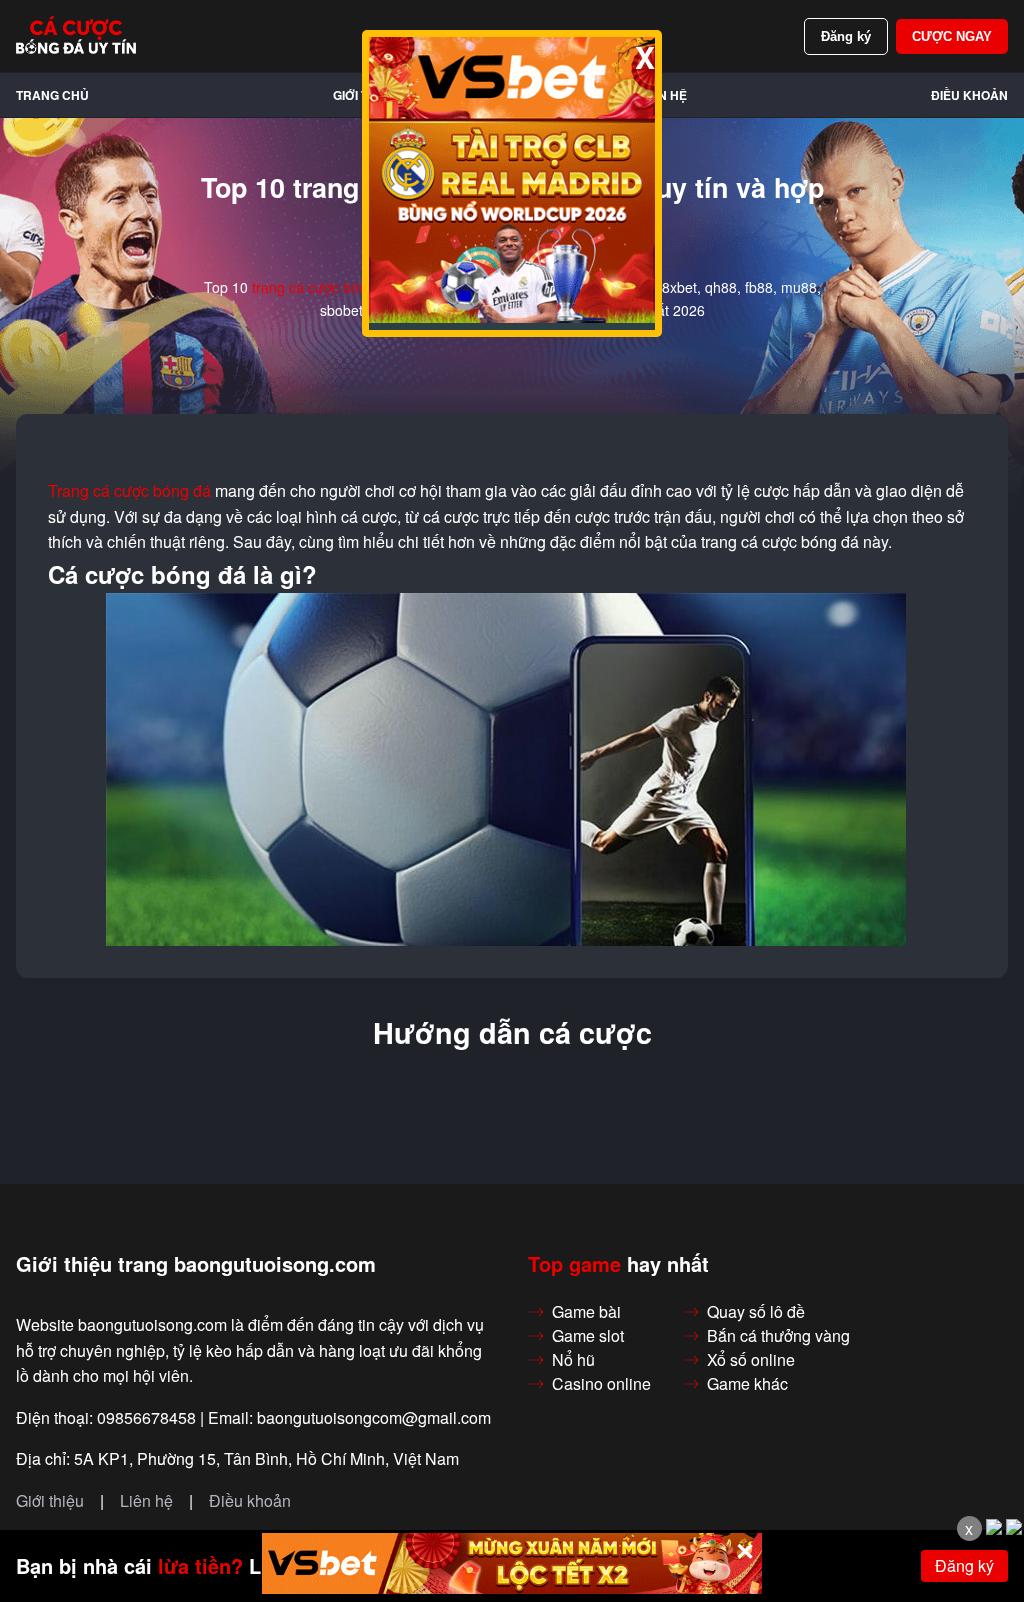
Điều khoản (969, 95)
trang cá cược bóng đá (323, 287)
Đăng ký (846, 36)
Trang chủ (52, 95)
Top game (574, 1264)
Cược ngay (952, 36)
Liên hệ (663, 95)
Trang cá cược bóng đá (129, 491)
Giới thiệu (50, 1501)
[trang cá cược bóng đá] (76, 36)
